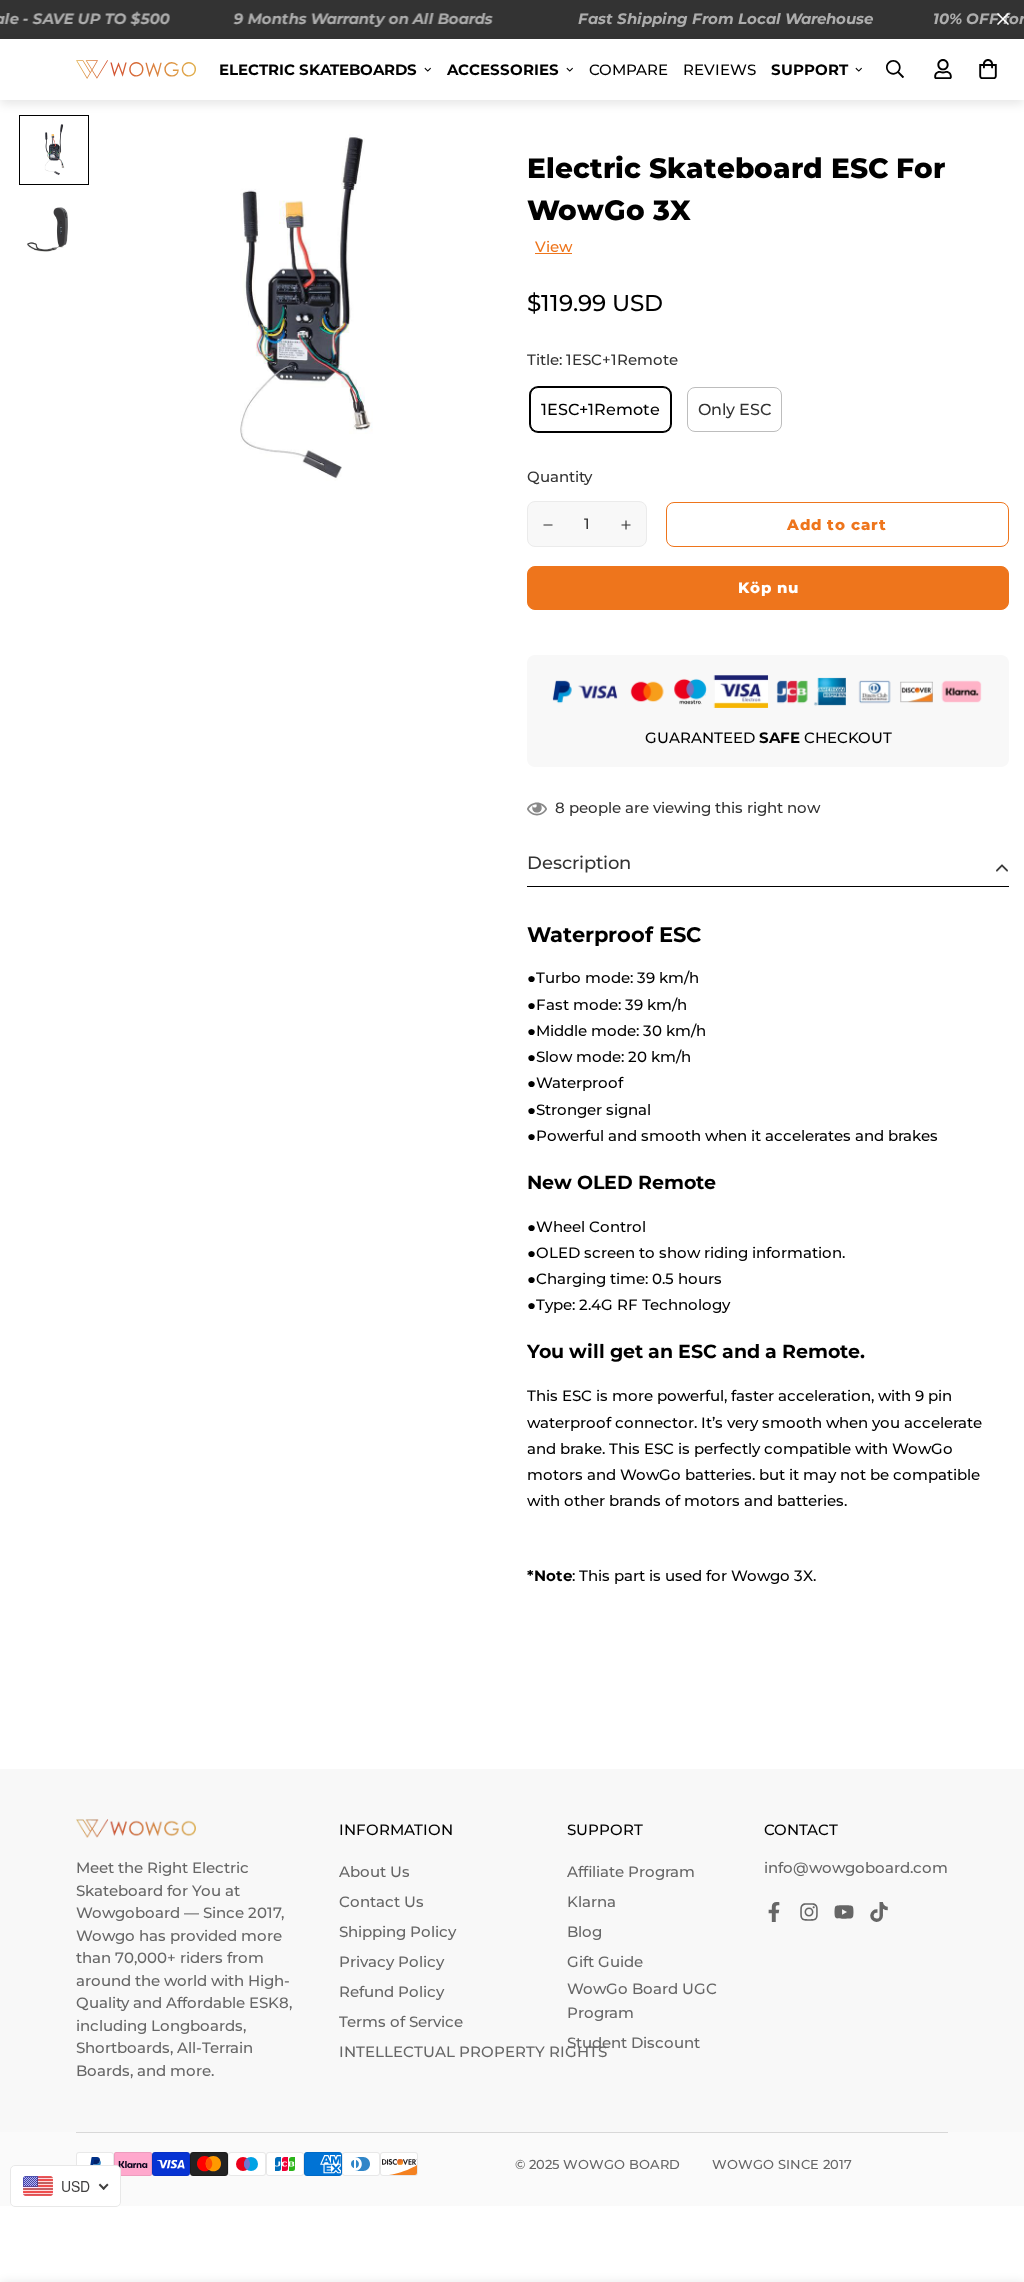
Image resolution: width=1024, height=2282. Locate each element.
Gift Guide (605, 1961)
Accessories (503, 69)
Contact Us (381, 1901)
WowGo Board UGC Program (642, 2000)
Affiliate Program (631, 1871)
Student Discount (633, 2042)
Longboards (197, 2025)
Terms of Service (401, 2021)
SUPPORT (809, 69)
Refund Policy (391, 1991)
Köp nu (768, 587)
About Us (374, 1871)
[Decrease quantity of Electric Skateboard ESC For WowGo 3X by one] (548, 525)
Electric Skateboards (318, 69)
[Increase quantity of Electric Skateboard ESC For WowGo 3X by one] (626, 525)
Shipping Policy (397, 1931)
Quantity (559, 476)
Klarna (591, 1901)
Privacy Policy (391, 1961)
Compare (628, 69)
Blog (584, 1931)
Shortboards (123, 2047)
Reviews (719, 69)
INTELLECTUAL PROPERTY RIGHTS (473, 2051)
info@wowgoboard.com (856, 1867)
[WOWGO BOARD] (136, 68)
